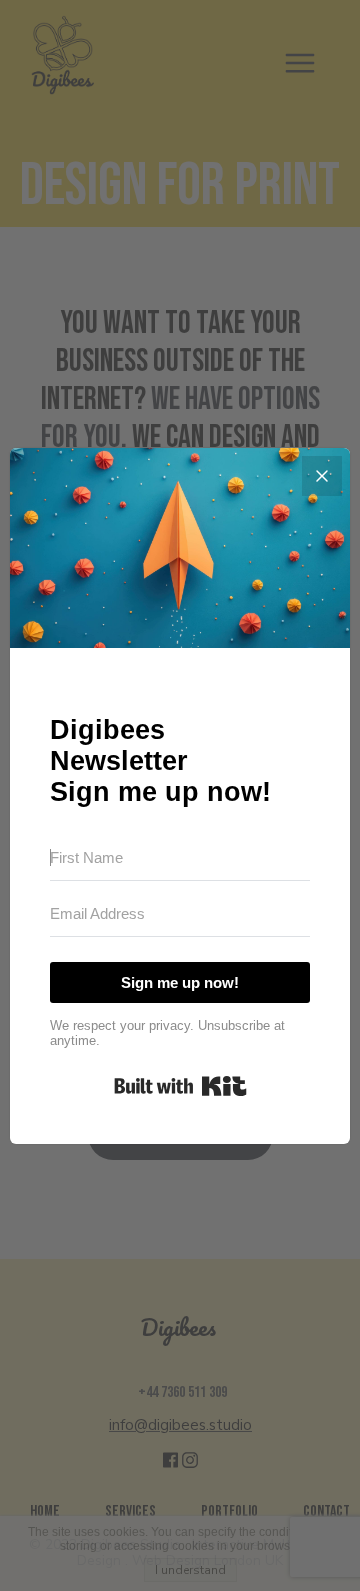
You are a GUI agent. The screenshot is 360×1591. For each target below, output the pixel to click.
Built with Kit (180, 1086)
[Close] (322, 476)
